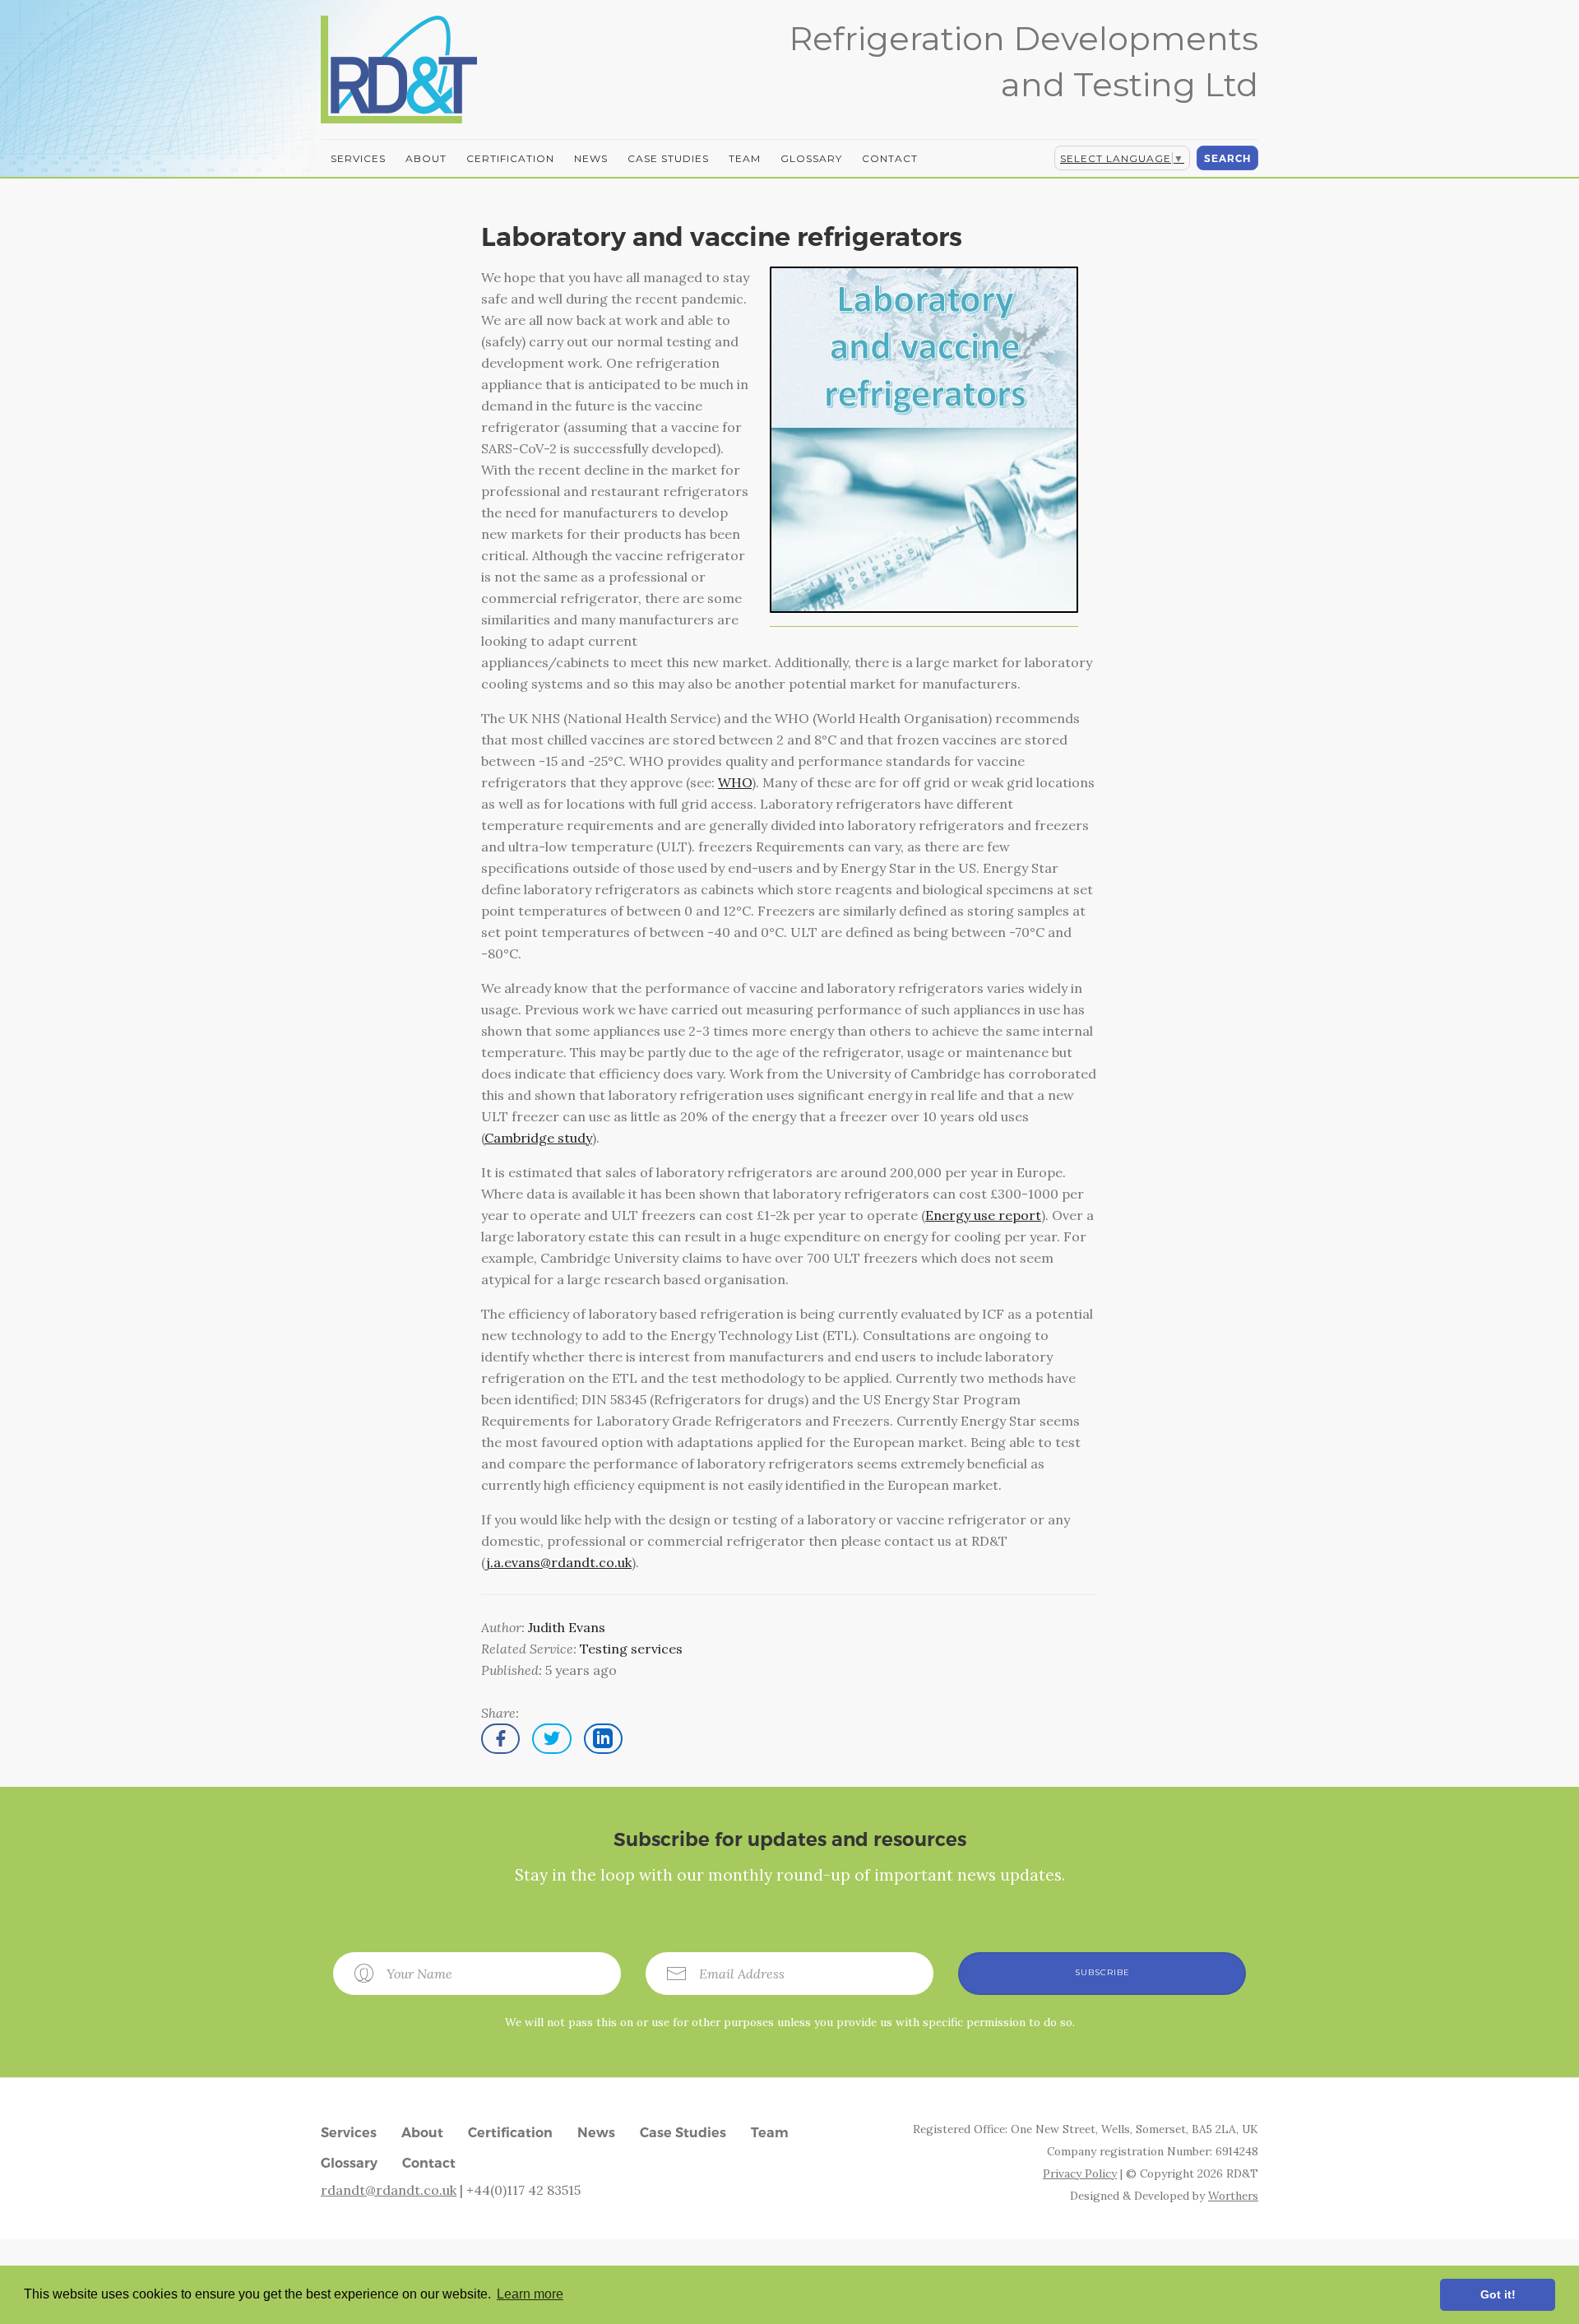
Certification (510, 158)
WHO (735, 782)
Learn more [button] (530, 2294)
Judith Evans (567, 1627)
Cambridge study (538, 1138)
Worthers (1233, 2196)
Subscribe (1102, 1972)
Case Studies (668, 158)
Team (745, 158)
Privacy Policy (1080, 2173)
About (426, 158)
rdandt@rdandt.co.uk (389, 2190)
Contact (890, 158)
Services (358, 158)
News (591, 158)
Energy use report (983, 1215)
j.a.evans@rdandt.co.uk (559, 1562)
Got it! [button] (1498, 2294)
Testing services (631, 1649)
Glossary (811, 158)
